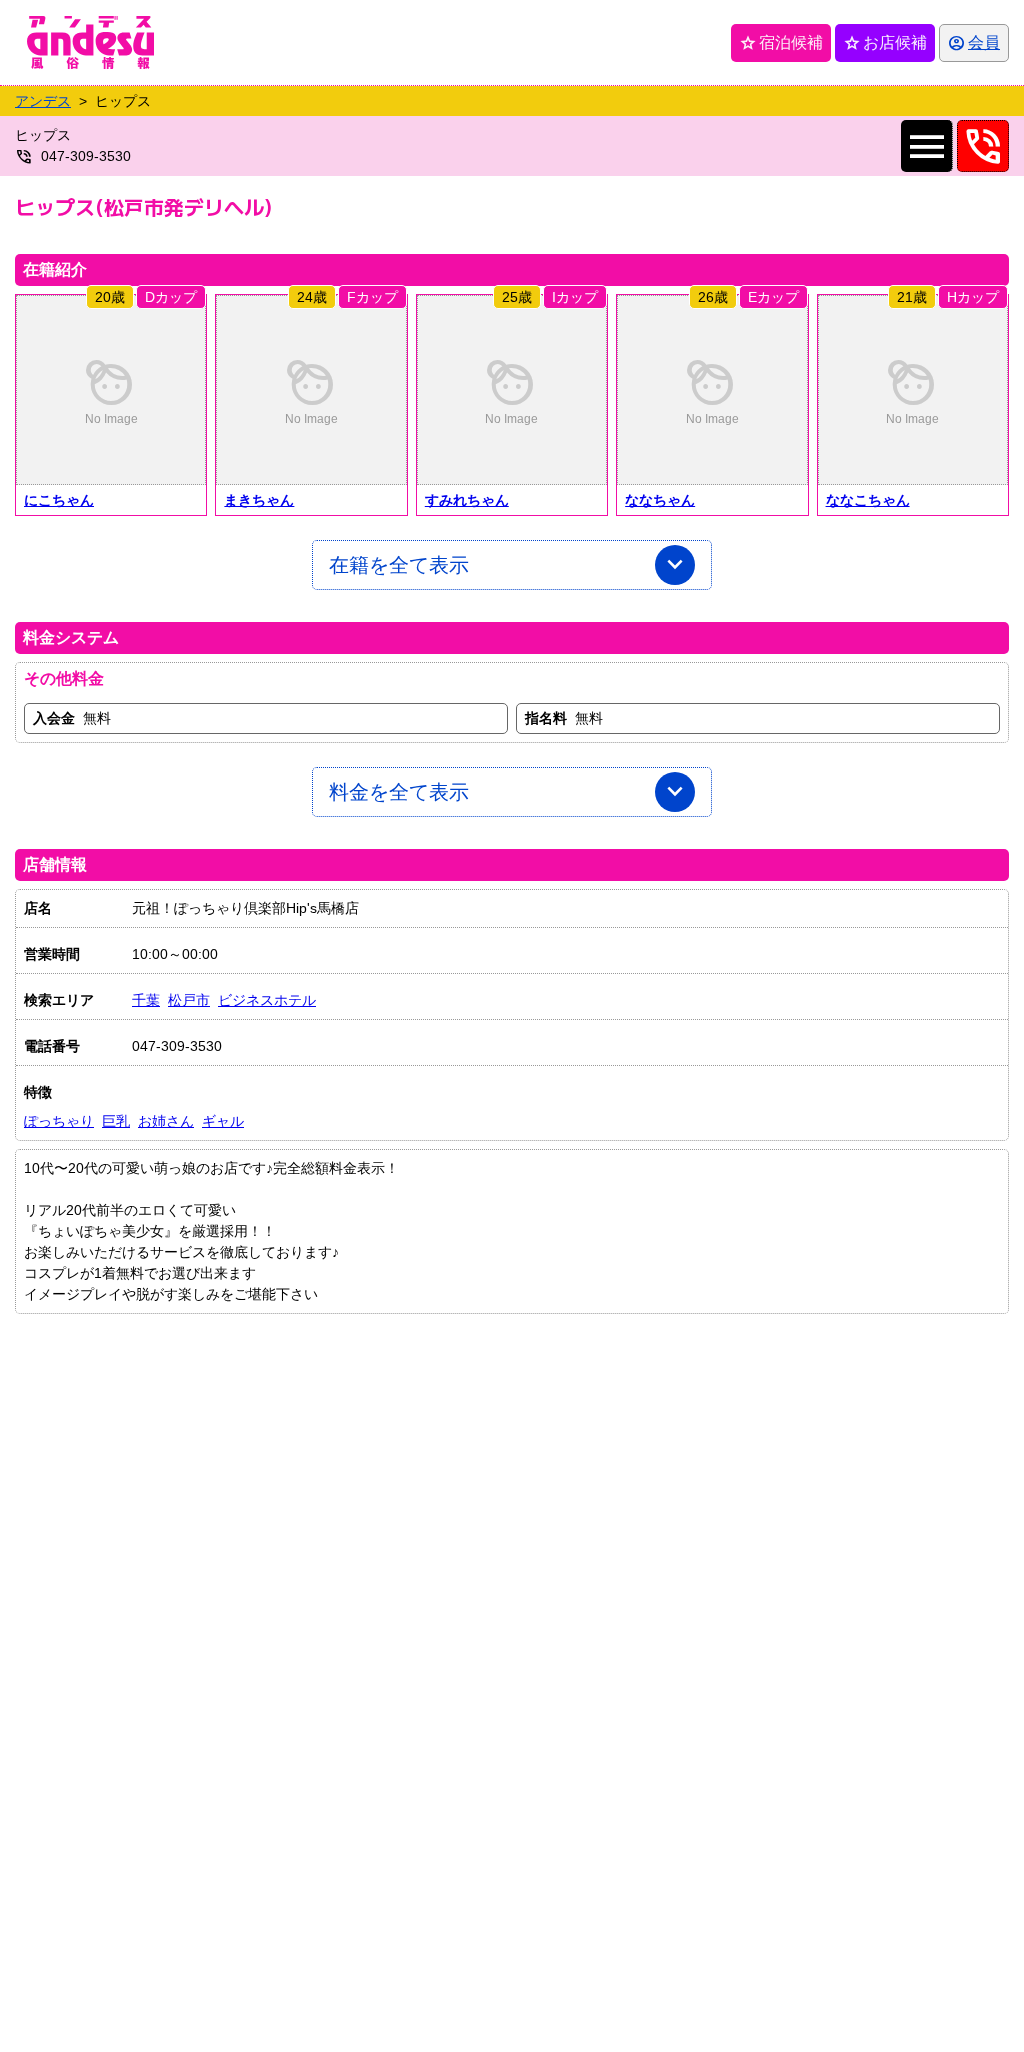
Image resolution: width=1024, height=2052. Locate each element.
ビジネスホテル (267, 1000)
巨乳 (116, 1121)
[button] (111, 390)
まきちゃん (259, 500)
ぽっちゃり (59, 1121)
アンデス (43, 101)
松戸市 (189, 1000)
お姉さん (166, 1121)
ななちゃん (660, 500)
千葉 (146, 1000)
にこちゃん (59, 500)
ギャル (223, 1121)
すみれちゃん (467, 500)
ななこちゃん (868, 500)
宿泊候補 (781, 43)
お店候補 (885, 43)
